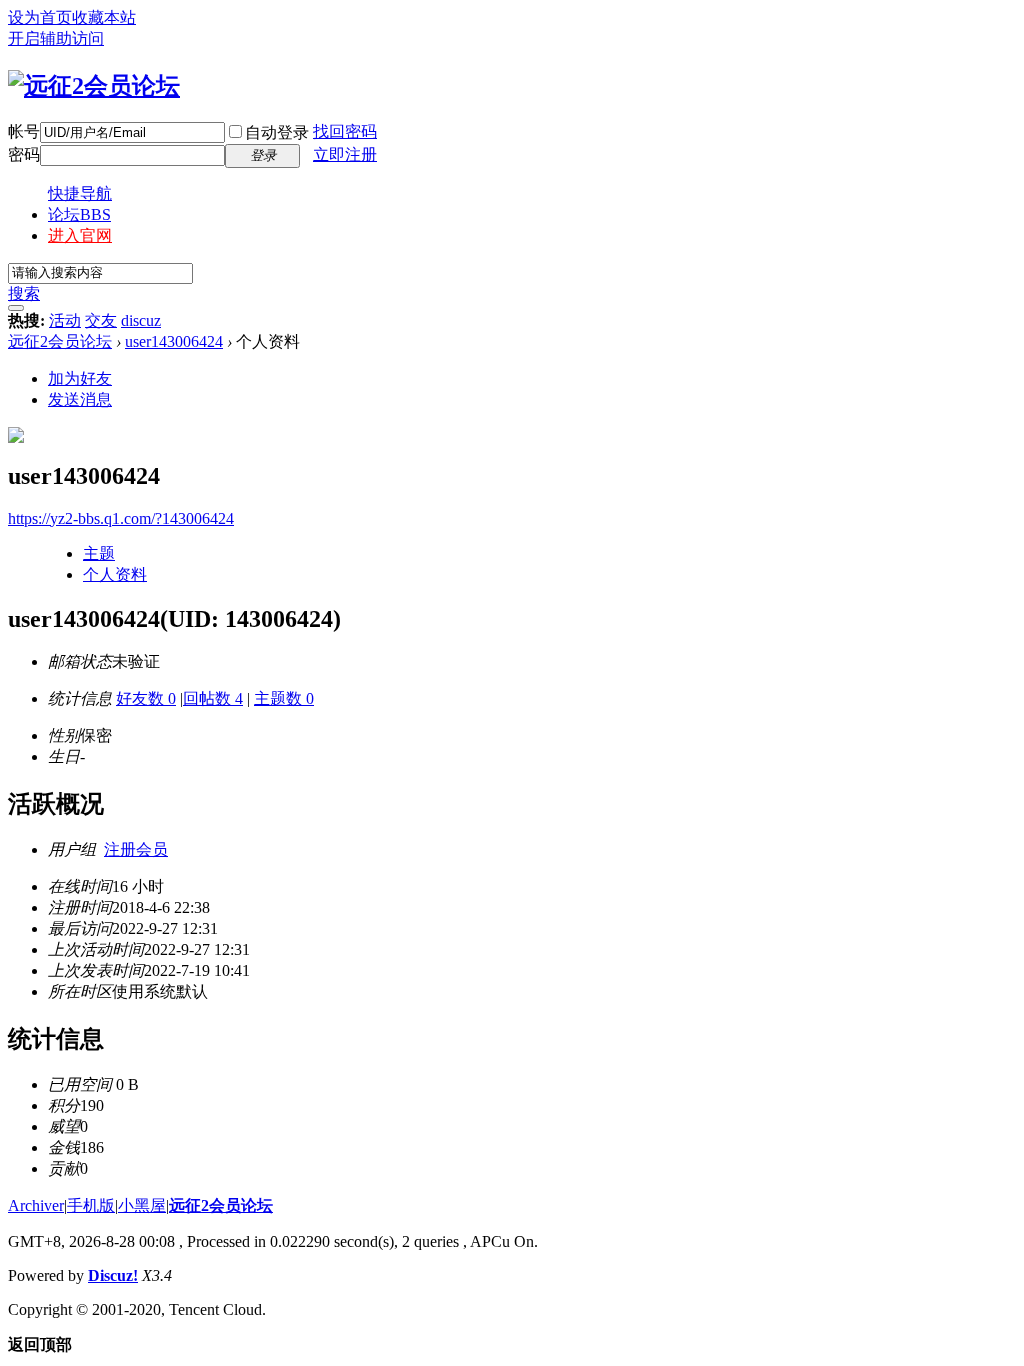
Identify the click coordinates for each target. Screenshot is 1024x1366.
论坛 (79, 214)
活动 (65, 320)
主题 (99, 553)
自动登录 (277, 132)
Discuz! (113, 1275)
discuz (141, 320)
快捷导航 (80, 193)
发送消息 (80, 399)
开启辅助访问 (56, 38)
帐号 (24, 131)
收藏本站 (104, 17)
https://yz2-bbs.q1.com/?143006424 (121, 518)
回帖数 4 (213, 698)
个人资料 (115, 574)
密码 (24, 154)
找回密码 (345, 131)
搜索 (24, 293)
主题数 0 (284, 698)
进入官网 (80, 235)
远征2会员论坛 (60, 341)
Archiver (36, 1205)
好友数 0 (146, 698)
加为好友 (80, 378)
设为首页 (40, 17)
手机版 (91, 1205)
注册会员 (136, 849)
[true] (16, 308)
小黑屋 (142, 1205)
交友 (101, 320)
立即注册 (345, 154)
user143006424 (174, 341)
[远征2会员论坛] (94, 86)
